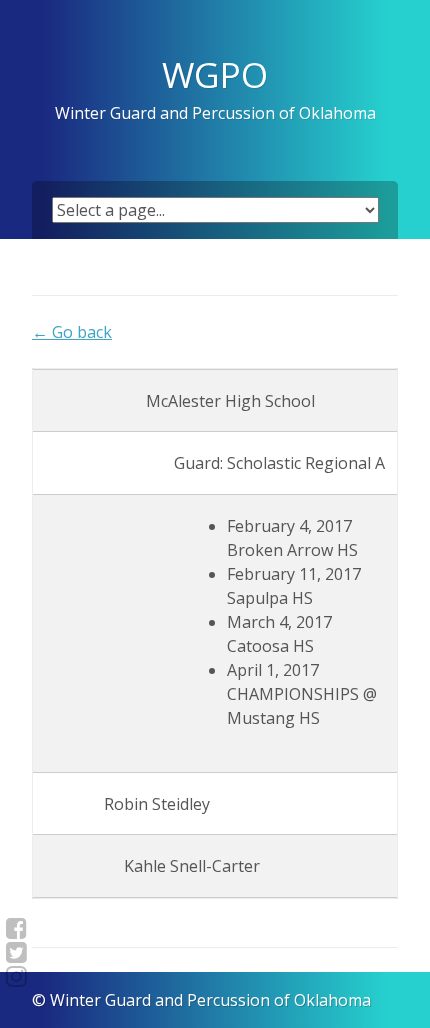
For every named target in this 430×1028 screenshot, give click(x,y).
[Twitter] (16, 952)
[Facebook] (16, 928)
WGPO (215, 74)
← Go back (72, 332)
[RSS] (16, 976)
